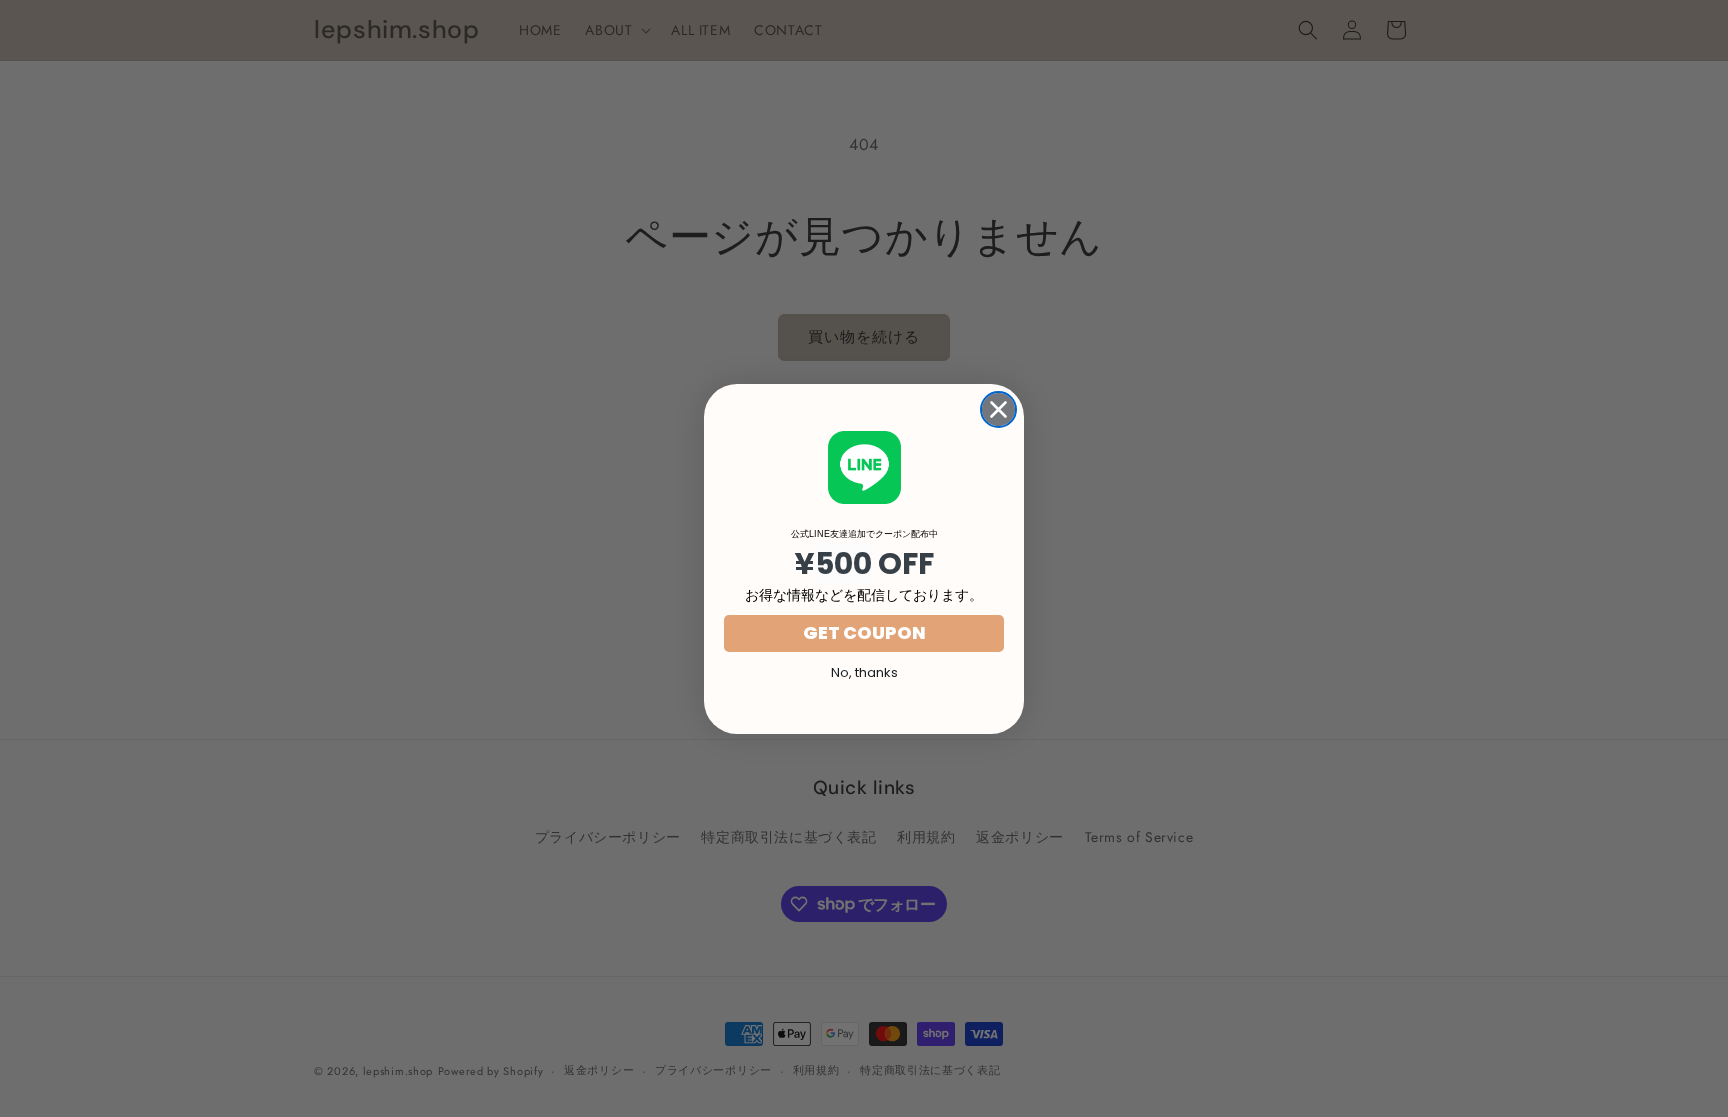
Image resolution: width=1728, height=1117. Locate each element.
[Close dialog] (998, 409)
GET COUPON (864, 632)
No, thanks (864, 672)
